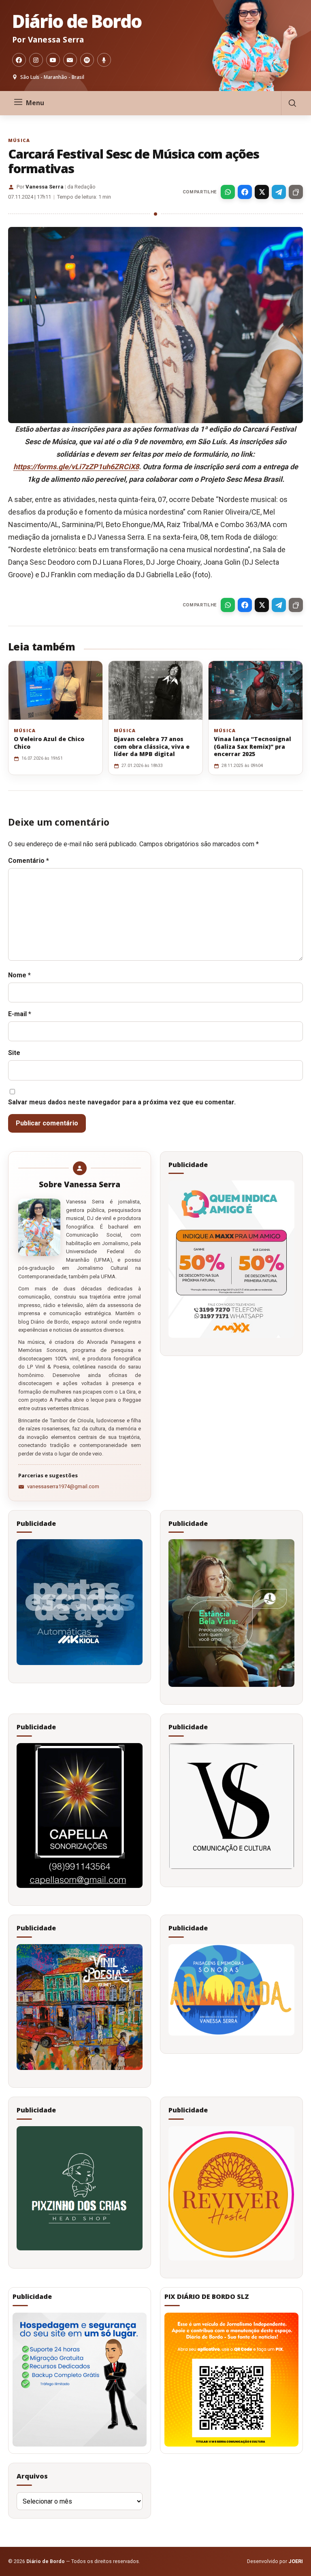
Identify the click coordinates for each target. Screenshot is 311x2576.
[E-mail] (70, 60)
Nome (19, 975)
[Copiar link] (296, 192)
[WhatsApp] (228, 192)
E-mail (20, 1014)
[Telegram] (279, 192)
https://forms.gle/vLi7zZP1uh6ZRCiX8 (76, 467)
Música (19, 140)
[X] (262, 192)
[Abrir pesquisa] (292, 103)
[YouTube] (53, 60)
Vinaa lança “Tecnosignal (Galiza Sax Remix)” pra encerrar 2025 (252, 746)
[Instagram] (36, 60)
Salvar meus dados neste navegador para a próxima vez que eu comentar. (122, 1102)
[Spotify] (87, 60)
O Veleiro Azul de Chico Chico (49, 743)
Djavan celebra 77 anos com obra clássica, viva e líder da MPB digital (152, 746)
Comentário (29, 861)
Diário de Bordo (77, 21)
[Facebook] (19, 60)
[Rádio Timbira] (104, 60)
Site (14, 1053)
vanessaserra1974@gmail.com (63, 1486)
